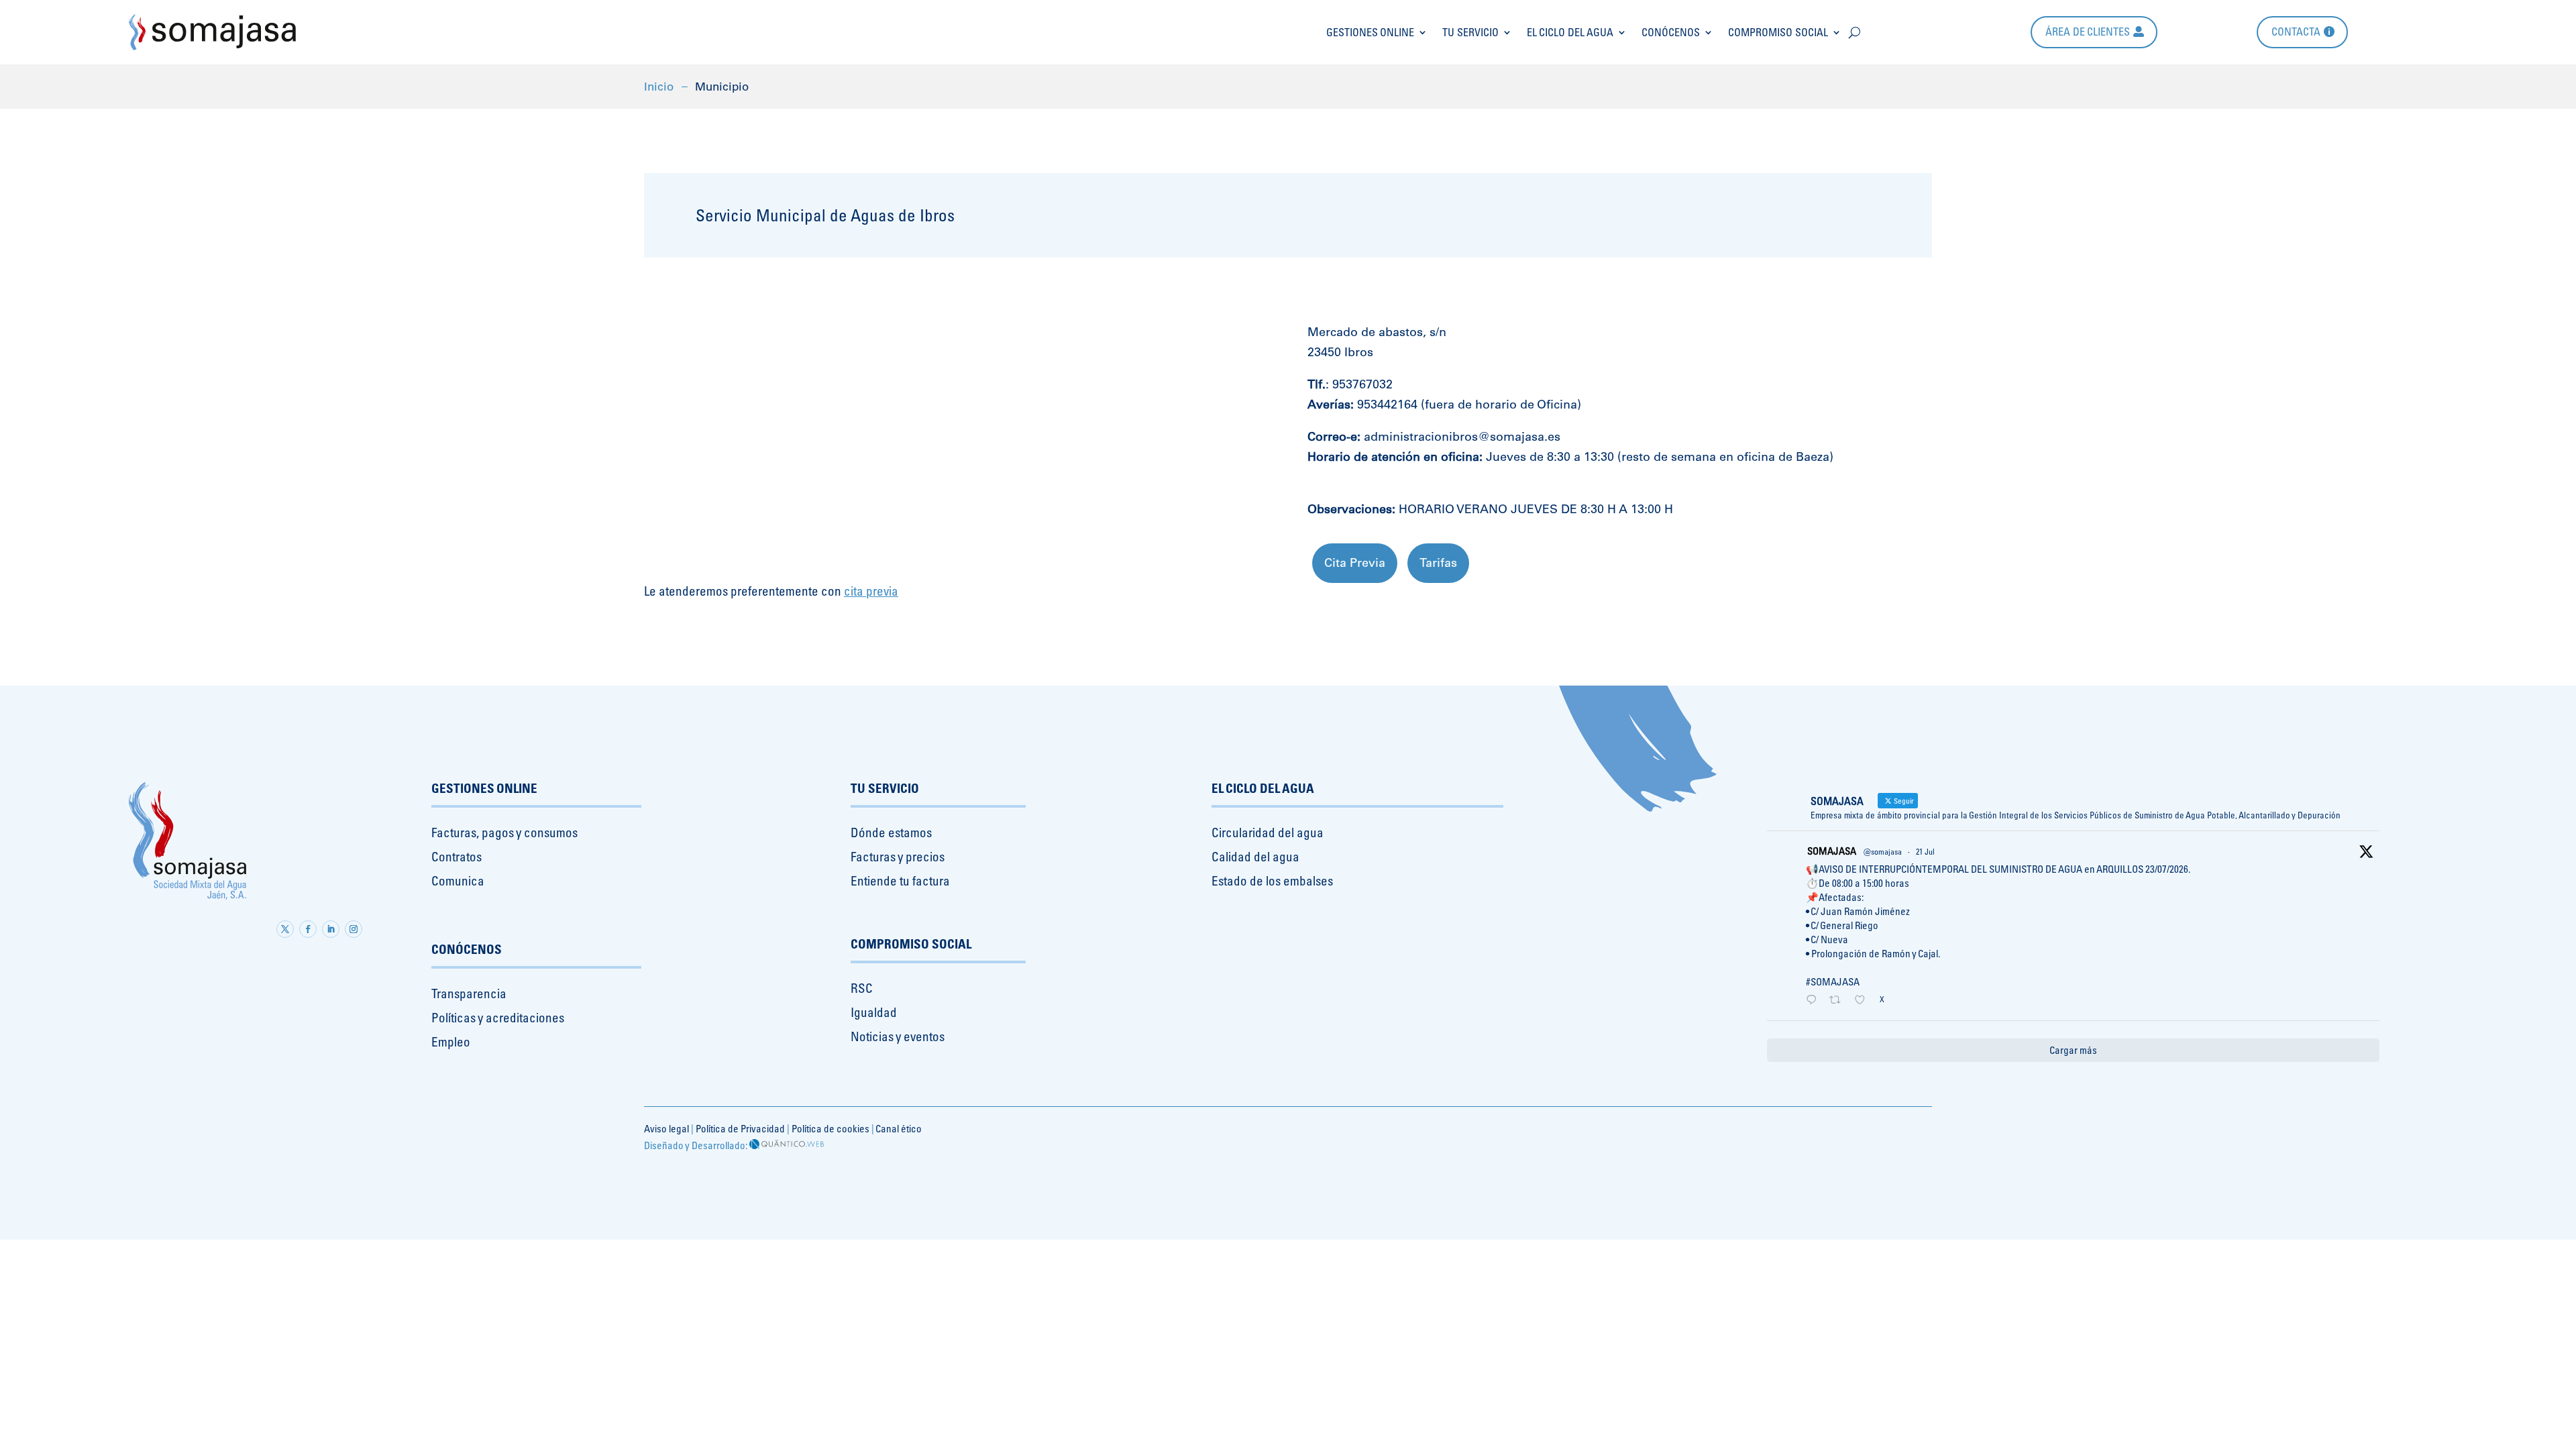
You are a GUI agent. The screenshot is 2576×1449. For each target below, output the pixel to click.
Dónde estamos (891, 833)
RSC (862, 988)
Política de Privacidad (740, 1129)
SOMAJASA (1832, 851)
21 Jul (1925, 852)
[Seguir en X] (285, 929)
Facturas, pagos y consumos (504, 833)
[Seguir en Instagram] (354, 929)
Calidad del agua (1255, 857)
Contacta (2296, 32)
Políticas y (457, 1018)
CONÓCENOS (1671, 32)
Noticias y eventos (898, 1036)
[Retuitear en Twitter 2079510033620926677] (1839, 1001)
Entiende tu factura (900, 881)
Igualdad (874, 1012)
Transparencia (469, 994)
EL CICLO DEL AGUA (1570, 32)
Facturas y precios (898, 857)
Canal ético (899, 1129)
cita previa (871, 591)
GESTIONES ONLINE (1370, 32)
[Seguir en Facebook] (308, 929)
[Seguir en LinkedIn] (331, 929)
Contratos (457, 857)
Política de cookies (830, 1129)
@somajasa (1883, 852)
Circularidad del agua (1268, 833)
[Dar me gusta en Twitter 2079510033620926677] (1864, 1001)
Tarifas (1438, 562)
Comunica (458, 881)
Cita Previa (1355, 562)
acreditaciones (525, 1018)
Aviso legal (666, 1129)
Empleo (451, 1042)
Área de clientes (2088, 32)
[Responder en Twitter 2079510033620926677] (1814, 1001)
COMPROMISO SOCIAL (1778, 32)
